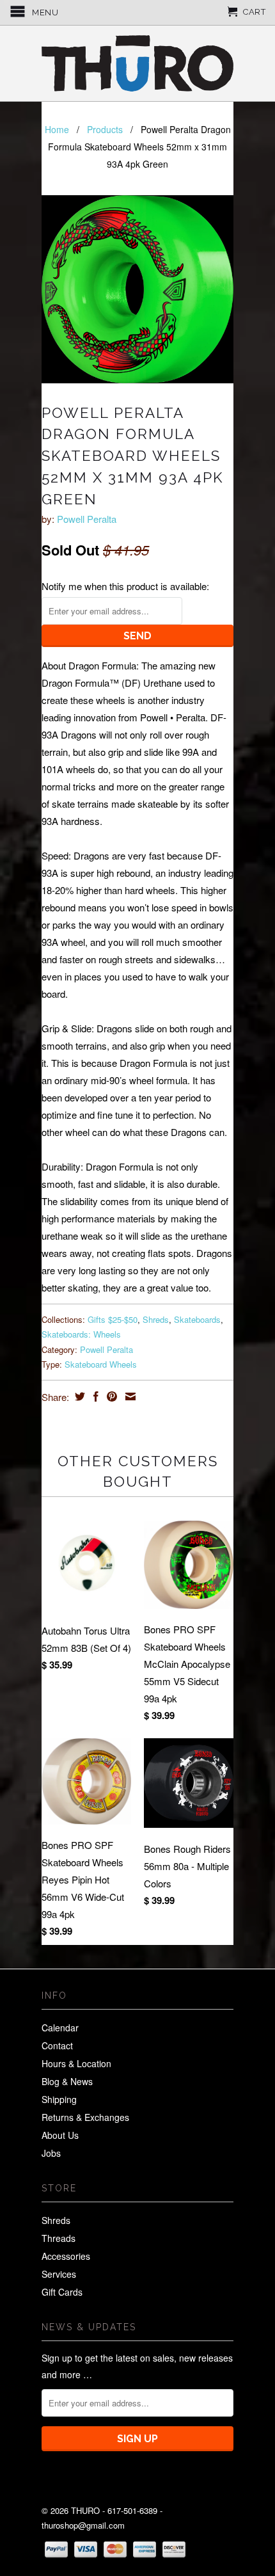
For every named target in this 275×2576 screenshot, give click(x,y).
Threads (59, 2238)
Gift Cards (62, 2292)
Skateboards (197, 1319)
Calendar (60, 2028)
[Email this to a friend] (129, 1396)
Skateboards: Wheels (81, 1334)
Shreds (156, 1319)
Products (105, 129)
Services (59, 2274)
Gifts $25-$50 (113, 1319)
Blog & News (67, 2081)
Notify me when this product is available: (125, 586)
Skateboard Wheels (101, 1364)
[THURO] (137, 63)
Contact (57, 2045)
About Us (60, 2135)
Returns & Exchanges (85, 2117)
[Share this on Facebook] (94, 1396)
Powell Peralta (87, 519)
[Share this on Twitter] (78, 1396)
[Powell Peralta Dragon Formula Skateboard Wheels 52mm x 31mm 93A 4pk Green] (137, 289)
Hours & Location (76, 2063)
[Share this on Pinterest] (110, 1396)
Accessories (66, 2256)
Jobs (51, 2153)
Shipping (59, 2099)
